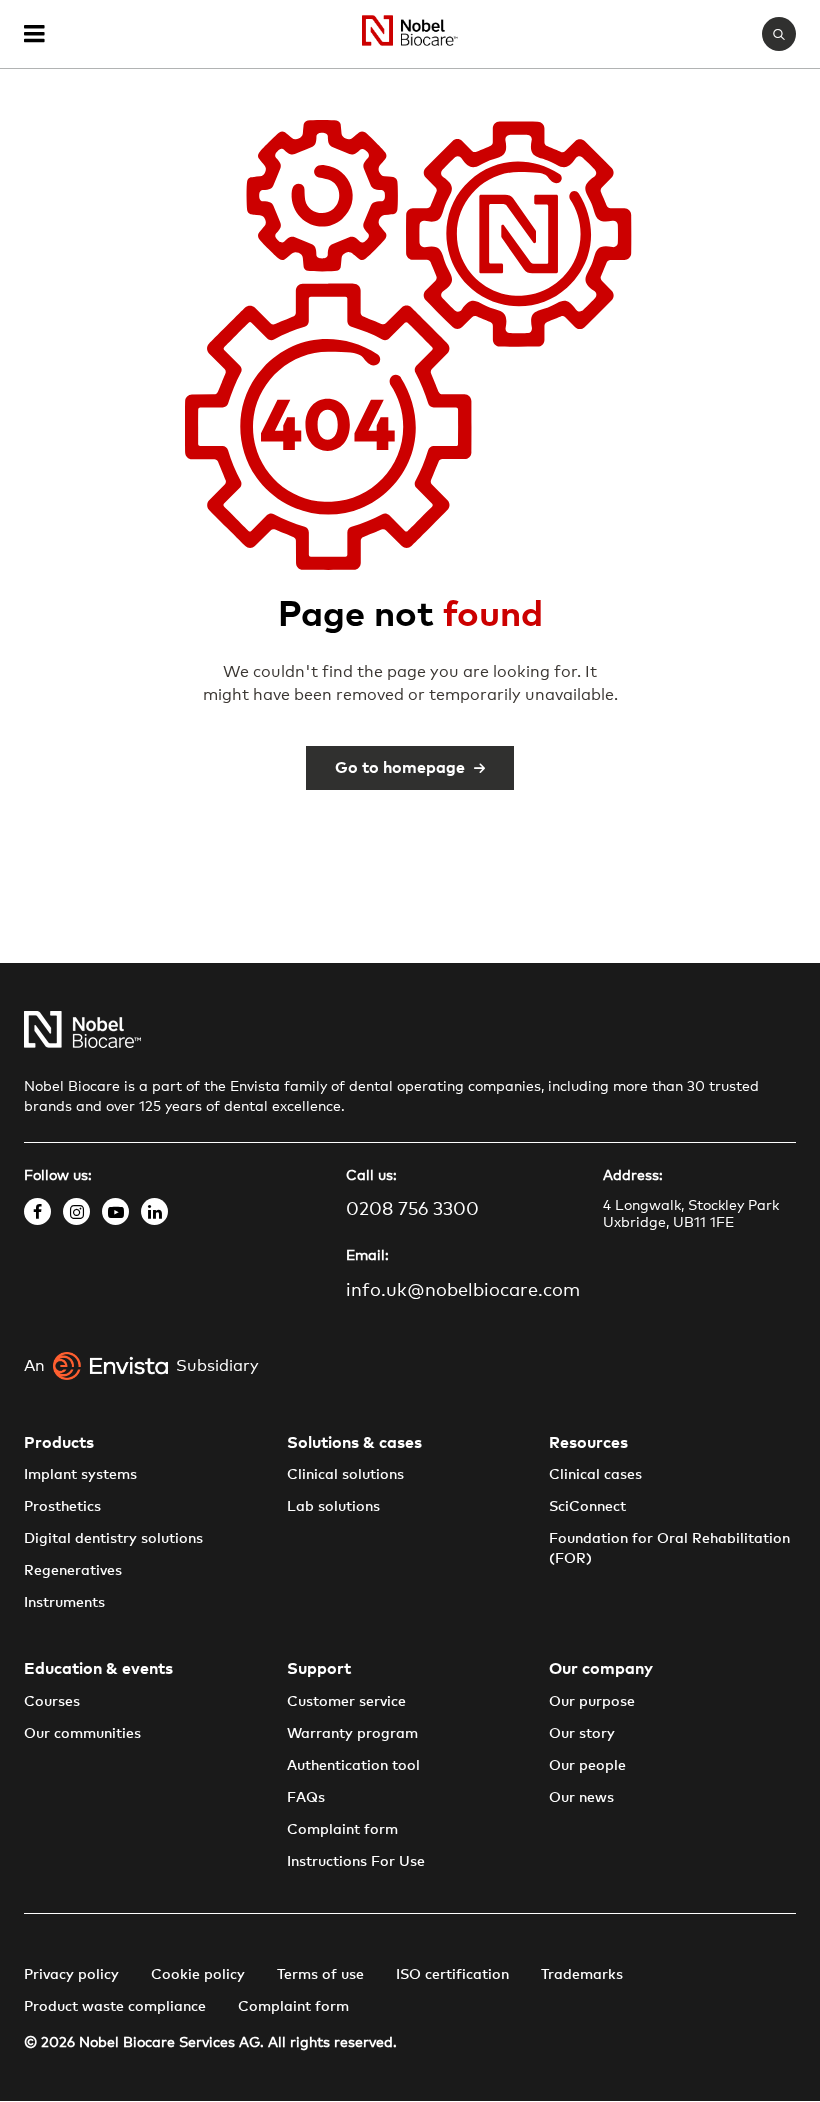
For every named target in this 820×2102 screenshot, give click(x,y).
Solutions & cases (354, 1443)
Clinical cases (595, 1475)
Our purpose (592, 1702)
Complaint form (342, 1830)
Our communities (82, 1734)
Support (319, 1669)
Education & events (98, 1669)
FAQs (306, 1798)
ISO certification (452, 1975)
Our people (587, 1766)
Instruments (64, 1603)
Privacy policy (71, 1975)
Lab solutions (333, 1507)
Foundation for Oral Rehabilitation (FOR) (669, 1549)
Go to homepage (400, 768)
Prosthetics (62, 1507)
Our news (581, 1798)
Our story (582, 1734)
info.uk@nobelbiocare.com (463, 1291)
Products (59, 1443)
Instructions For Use (356, 1862)
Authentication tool (353, 1766)
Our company (601, 1669)
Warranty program (352, 1734)
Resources (588, 1443)
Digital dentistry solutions (113, 1539)
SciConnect (587, 1507)
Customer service (346, 1702)
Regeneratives (73, 1571)
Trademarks (582, 1975)
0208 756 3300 (412, 1210)
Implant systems (80, 1475)
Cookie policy (198, 1975)
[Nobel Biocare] (410, 34)
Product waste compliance (115, 2007)
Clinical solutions (345, 1475)
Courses (52, 1702)
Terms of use (320, 1975)
